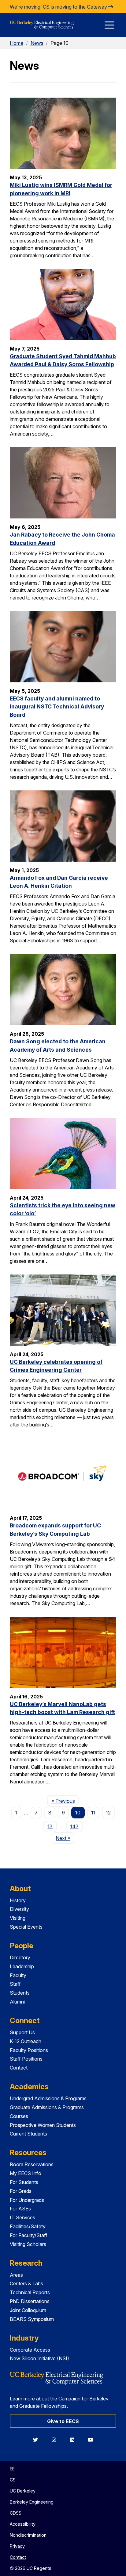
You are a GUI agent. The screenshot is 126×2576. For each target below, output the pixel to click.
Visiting (18, 1918)
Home (17, 43)
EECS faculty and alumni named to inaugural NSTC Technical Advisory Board (57, 707)
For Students (24, 2182)
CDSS (16, 2513)
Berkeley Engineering (32, 2502)
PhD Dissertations (30, 2301)
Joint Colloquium (28, 2310)
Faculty (18, 1975)
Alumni (17, 2002)
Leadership (22, 1966)
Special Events (26, 1927)
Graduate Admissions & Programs (47, 2107)
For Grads (21, 2191)
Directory (20, 1957)
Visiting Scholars (28, 2244)
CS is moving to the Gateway (76, 7)
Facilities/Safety (28, 2226)
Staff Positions (26, 2059)
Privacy (17, 2546)
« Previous (65, 1801)
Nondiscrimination (28, 2535)
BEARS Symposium (32, 2319)
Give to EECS (63, 2421)
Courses (19, 2116)
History (18, 1900)
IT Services (22, 2217)
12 (108, 1813)
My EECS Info (26, 2173)
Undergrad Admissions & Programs (48, 2098)
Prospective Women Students (43, 2125)
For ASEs (20, 2209)
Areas (16, 2275)
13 (50, 1826)
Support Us (22, 2032)
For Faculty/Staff (29, 2235)
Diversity (19, 1909)
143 (74, 1826)
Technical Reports (30, 2292)
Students (20, 1993)
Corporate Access (30, 2350)
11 (93, 1813)
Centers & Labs (26, 2283)
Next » (65, 1838)
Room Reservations (32, 2164)
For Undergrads (27, 2200)
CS (13, 2480)
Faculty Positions (29, 2050)
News (37, 43)
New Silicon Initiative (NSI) (39, 2358)
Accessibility (23, 2524)
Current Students (28, 2134)
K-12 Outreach (26, 2041)
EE (12, 2469)
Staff (15, 1984)
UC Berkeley (23, 2491)
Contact (19, 2068)
